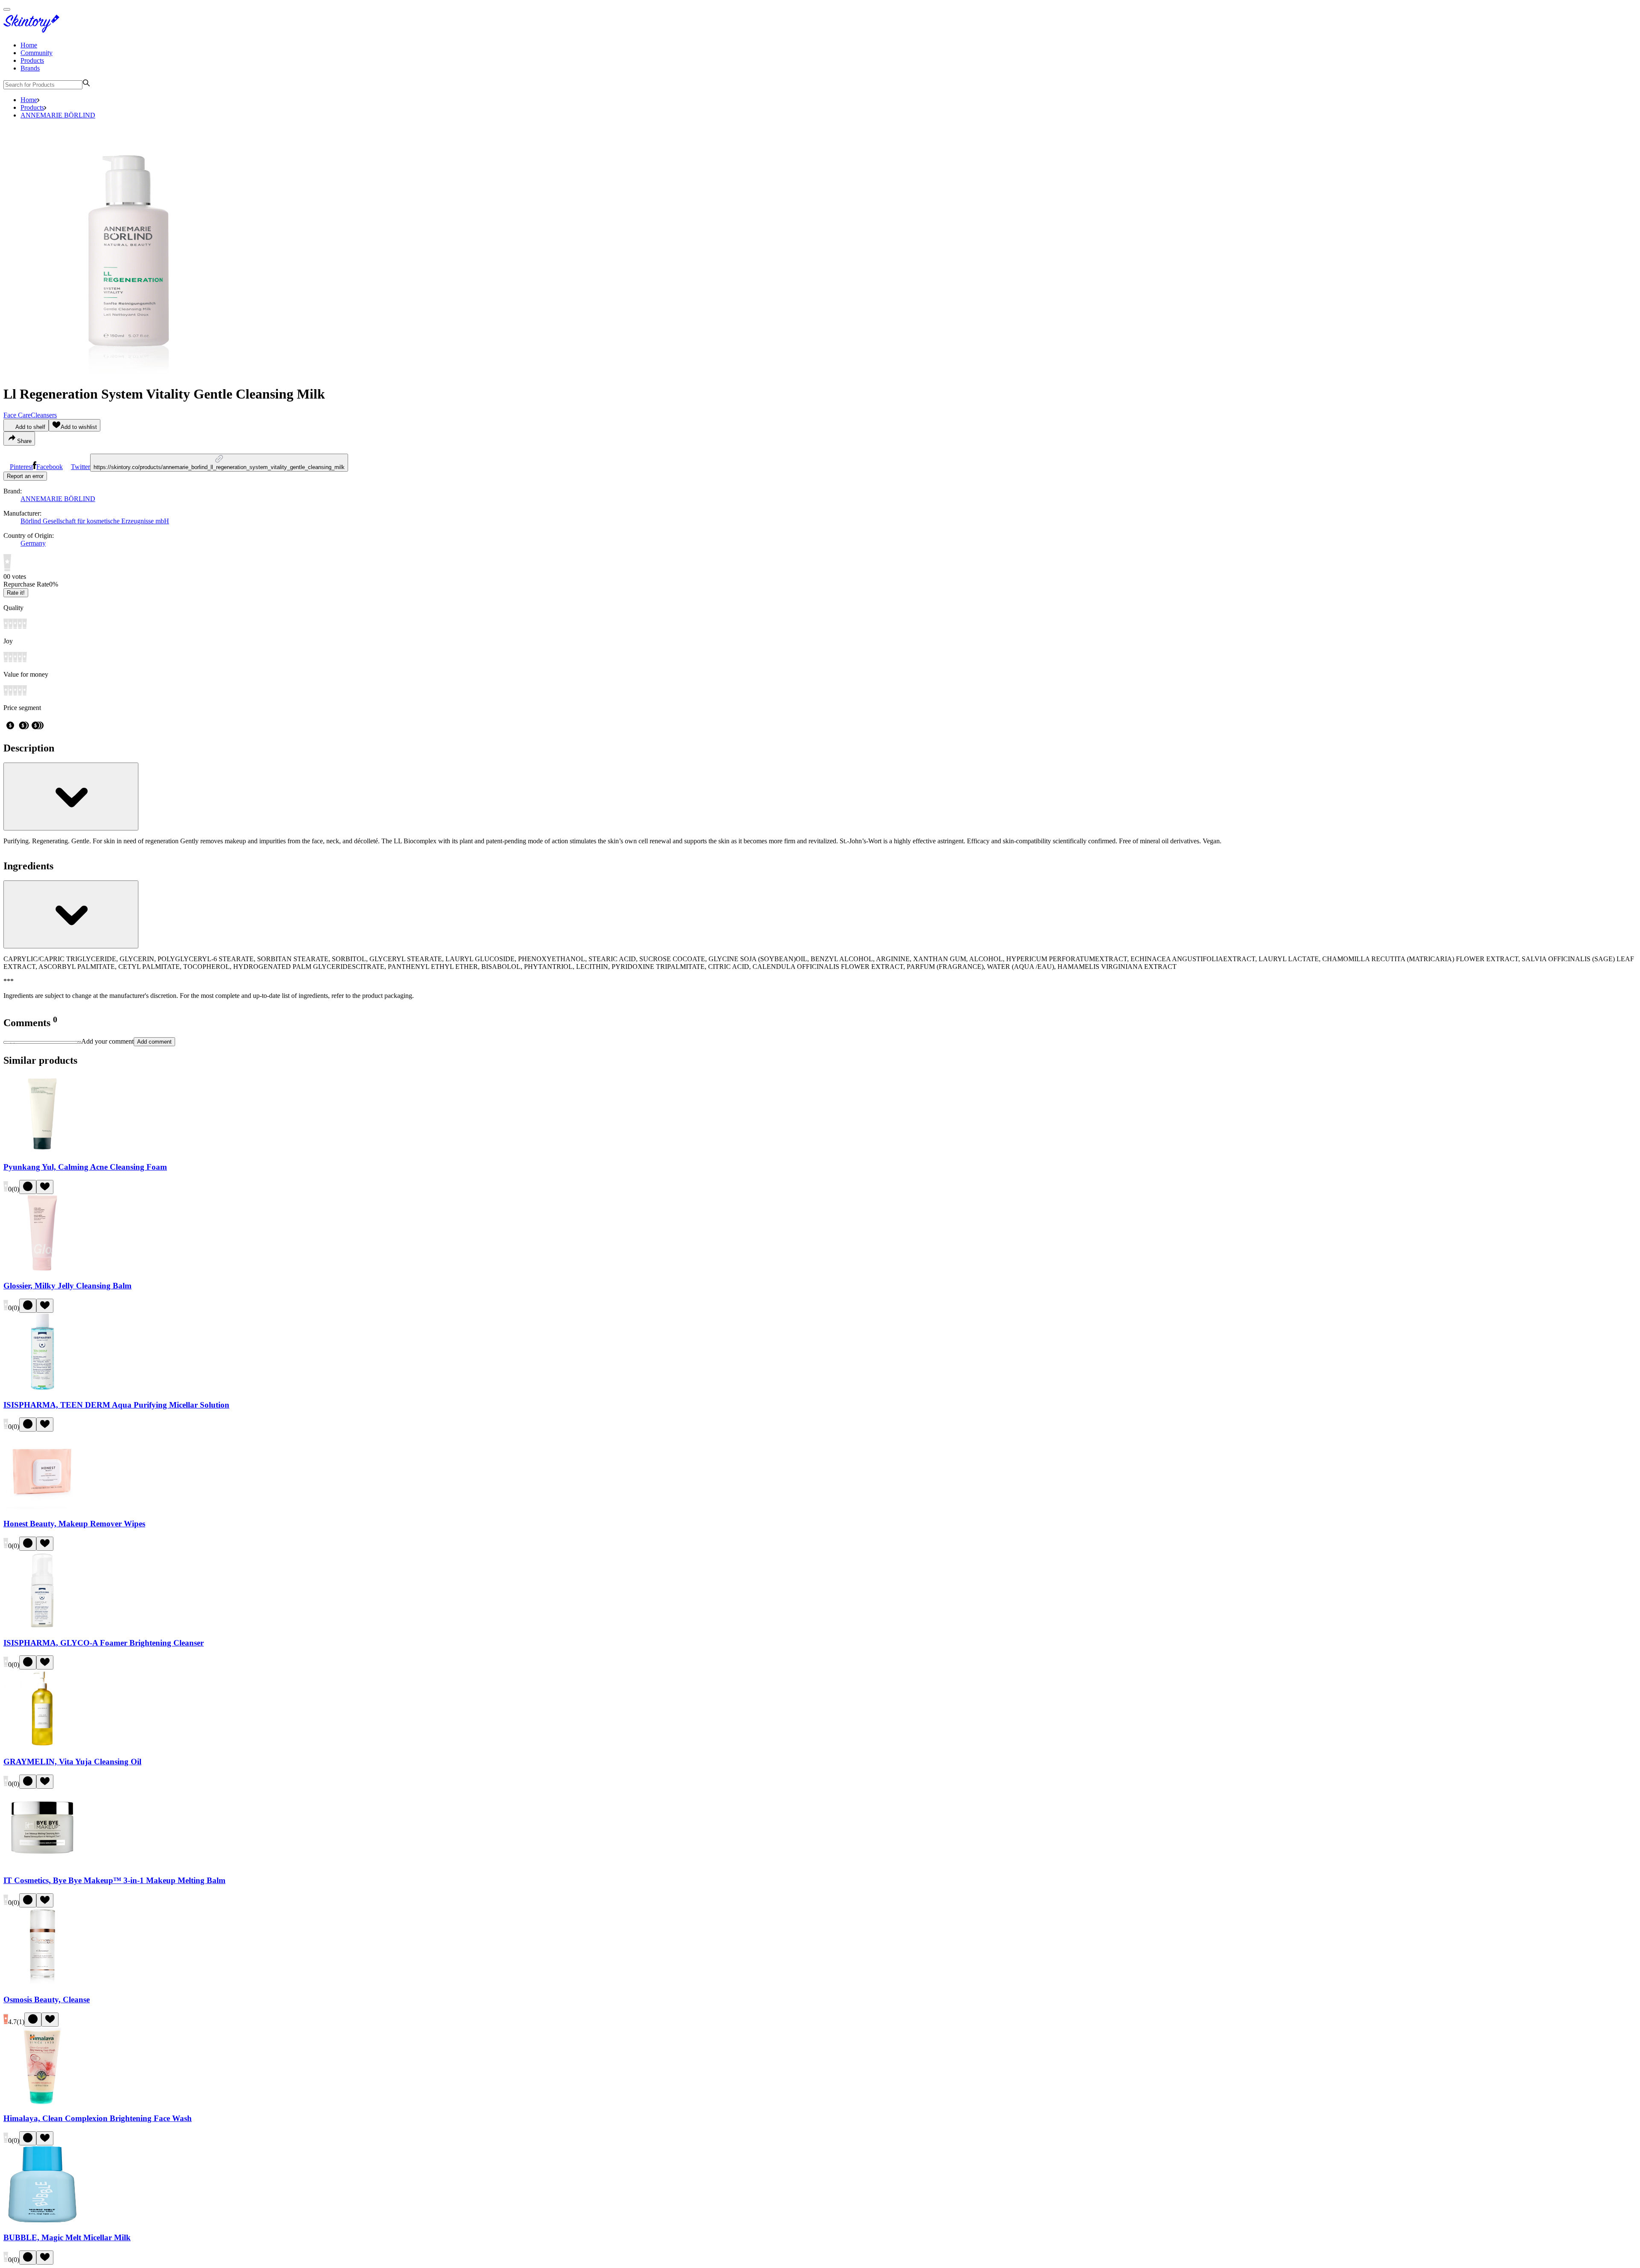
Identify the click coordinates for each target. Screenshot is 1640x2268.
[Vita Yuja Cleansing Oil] (42, 1745)
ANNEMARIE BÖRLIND (58, 115)
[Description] (71, 797)
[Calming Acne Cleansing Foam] (42, 1150)
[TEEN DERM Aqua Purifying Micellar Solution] (42, 1388)
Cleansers (44, 415)
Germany (33, 543)
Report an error (25, 476)
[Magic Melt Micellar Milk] (42, 2221)
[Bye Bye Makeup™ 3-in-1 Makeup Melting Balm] (42, 1864)
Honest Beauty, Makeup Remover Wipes (74, 1524)
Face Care (17, 415)
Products (32, 60)
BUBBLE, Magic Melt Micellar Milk (67, 2237)
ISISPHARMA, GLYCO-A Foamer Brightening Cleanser (104, 1643)
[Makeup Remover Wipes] (42, 1507)
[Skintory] (33, 31)
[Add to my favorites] (45, 1187)
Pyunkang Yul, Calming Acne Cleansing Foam (85, 1167)
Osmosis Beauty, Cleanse (47, 2000)
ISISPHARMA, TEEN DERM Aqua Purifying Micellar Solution (116, 1405)
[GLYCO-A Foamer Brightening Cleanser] (42, 1626)
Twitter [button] (81, 467)
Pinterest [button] (21, 467)
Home (29, 45)
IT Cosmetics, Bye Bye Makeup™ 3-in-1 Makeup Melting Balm (114, 1880)
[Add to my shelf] (28, 1187)
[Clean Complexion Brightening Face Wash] (42, 2102)
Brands (30, 68)
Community (37, 53)
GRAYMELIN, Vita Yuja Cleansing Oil (72, 1762)
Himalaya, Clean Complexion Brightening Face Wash (98, 2118)
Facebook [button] (50, 467)
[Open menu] (7, 9)
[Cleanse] (42, 1983)
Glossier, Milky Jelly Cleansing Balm (67, 1286)
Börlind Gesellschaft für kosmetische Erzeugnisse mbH (95, 521)
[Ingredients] (71, 914)
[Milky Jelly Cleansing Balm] (42, 1269)
